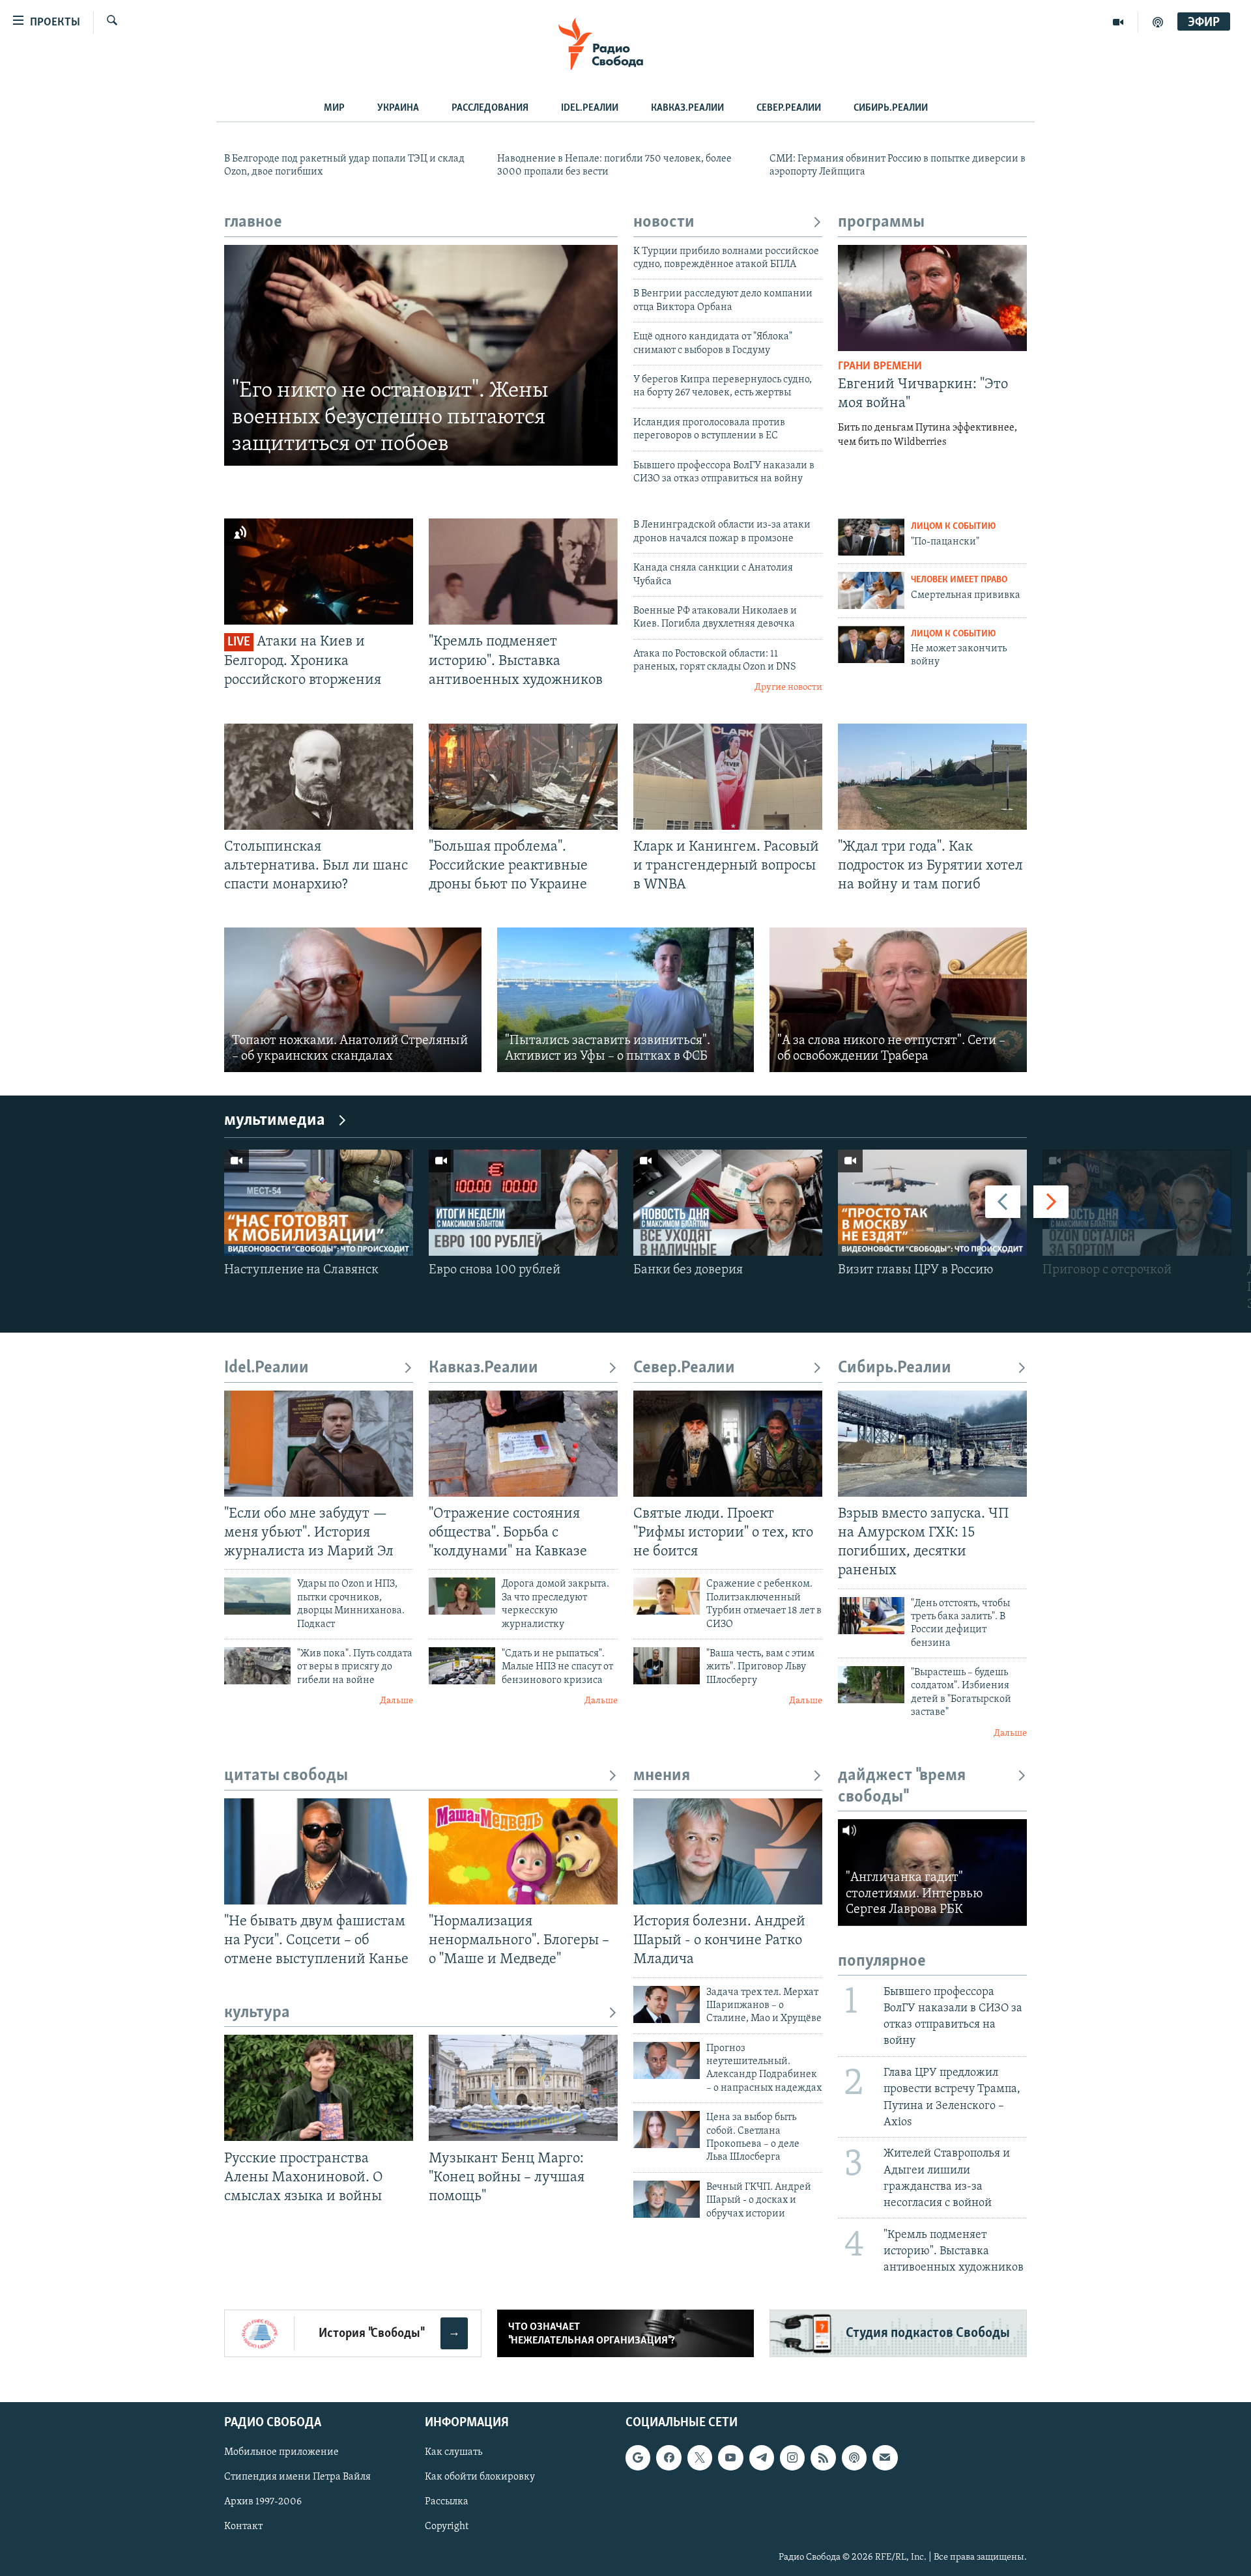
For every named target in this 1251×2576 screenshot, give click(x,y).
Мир (334, 108)
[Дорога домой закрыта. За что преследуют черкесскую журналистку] (462, 1596)
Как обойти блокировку (480, 2478)
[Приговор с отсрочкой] (1137, 1203)
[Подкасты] (854, 2458)
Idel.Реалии (266, 1368)
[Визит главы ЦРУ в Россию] (932, 1203)
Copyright (447, 2527)
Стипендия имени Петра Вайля (297, 2478)
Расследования (490, 108)
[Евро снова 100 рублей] (523, 1203)
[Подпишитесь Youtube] (730, 2458)
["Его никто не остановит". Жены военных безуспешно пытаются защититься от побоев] (421, 356)
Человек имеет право (959, 580)
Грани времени (880, 367)
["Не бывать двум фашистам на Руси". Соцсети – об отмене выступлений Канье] (319, 1851)
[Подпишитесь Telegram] (762, 2458)
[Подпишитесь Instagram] (792, 2458)
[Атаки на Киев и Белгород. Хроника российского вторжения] (319, 572)
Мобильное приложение (281, 2453)
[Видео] (1118, 22)
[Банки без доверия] (728, 1203)
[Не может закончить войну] (871, 644)
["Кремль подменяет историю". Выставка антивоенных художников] (523, 572)
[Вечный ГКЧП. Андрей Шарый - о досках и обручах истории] (667, 2199)
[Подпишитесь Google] (638, 2458)
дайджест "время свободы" (902, 1786)
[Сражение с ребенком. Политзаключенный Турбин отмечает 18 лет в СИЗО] (667, 1596)
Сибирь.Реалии (891, 108)
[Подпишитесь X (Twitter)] (700, 2458)
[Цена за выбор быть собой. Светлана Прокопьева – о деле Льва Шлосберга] (667, 2130)
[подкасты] (1158, 22)
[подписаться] (885, 2458)
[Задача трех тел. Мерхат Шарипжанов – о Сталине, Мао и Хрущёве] (667, 2004)
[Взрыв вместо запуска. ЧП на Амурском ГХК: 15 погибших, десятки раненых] (932, 1444)
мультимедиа (275, 1121)
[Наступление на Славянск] (319, 1203)
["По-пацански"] (871, 537)
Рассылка (447, 2502)
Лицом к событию (953, 527)
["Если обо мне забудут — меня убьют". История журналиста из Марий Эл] (319, 1444)
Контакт (243, 2527)
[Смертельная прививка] (871, 590)
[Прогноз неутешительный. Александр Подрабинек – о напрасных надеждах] (667, 2060)
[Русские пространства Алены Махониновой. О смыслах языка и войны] (319, 2088)
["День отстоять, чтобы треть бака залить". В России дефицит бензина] (871, 1616)
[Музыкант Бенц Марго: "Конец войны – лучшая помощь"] (523, 2088)
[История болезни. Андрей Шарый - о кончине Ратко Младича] (728, 1851)
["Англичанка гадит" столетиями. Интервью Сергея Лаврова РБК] (932, 1872)
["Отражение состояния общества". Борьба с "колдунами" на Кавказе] (523, 1444)
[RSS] (823, 2458)
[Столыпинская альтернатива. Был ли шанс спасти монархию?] (319, 777)
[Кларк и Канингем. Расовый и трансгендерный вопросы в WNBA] (728, 777)
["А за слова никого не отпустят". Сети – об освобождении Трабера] (898, 1000)
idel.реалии (590, 108)
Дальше (396, 1701)
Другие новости (788, 687)
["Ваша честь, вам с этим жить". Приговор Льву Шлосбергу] (667, 1666)
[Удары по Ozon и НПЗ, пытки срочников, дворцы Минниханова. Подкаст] (257, 1596)
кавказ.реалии (687, 108)
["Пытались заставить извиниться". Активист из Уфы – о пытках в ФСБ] (626, 1000)
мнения (662, 1776)
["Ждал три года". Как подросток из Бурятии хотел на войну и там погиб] (932, 777)
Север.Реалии (789, 108)
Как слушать (453, 2453)
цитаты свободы (286, 1776)
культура (257, 2013)
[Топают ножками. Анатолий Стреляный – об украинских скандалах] (353, 1000)
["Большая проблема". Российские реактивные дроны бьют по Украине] (523, 777)
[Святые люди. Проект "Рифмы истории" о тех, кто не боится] (728, 1444)
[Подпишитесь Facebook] (669, 2458)
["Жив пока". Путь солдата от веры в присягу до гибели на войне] (257, 1666)
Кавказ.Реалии (483, 1368)
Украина (398, 108)
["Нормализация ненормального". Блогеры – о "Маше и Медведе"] (523, 1851)
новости (664, 222)
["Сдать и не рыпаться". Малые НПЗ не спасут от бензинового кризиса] (462, 1666)
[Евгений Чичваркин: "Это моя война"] (932, 298)
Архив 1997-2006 (263, 2502)
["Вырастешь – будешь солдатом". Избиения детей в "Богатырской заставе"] (871, 1685)
